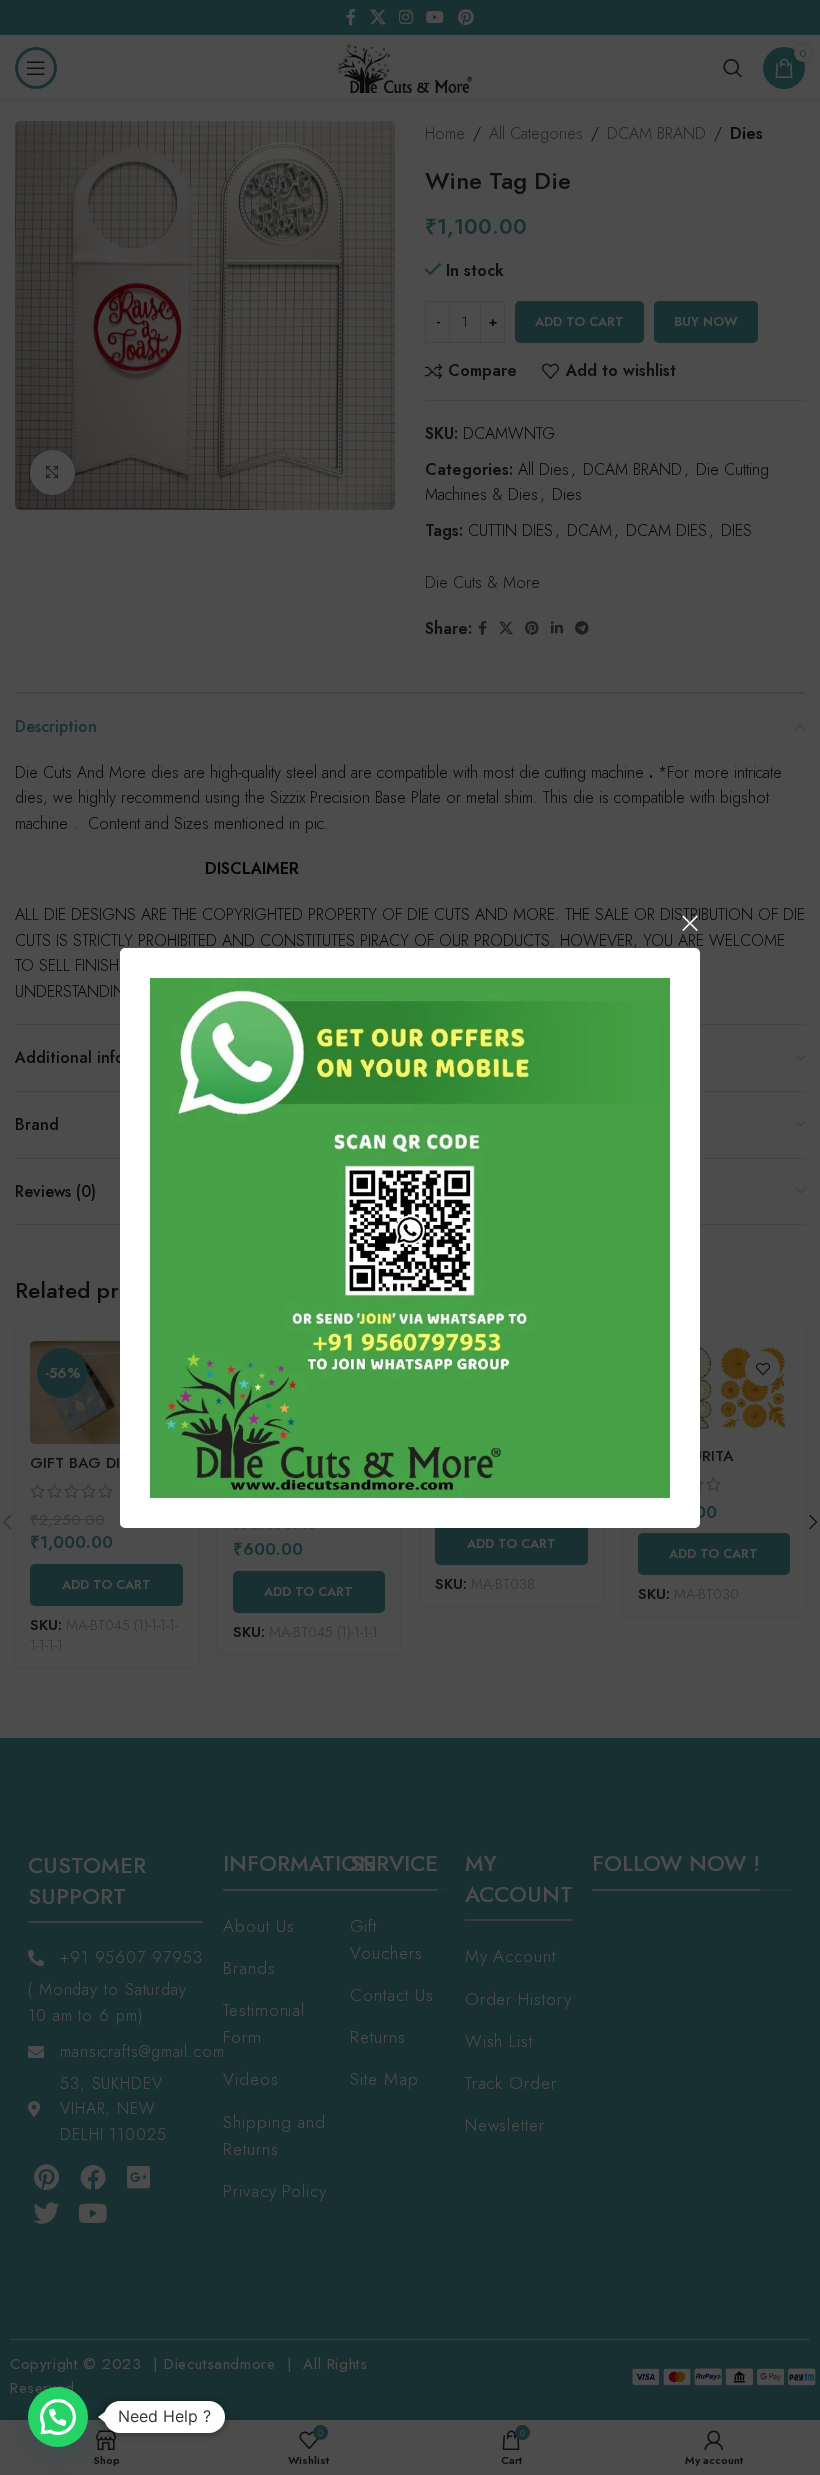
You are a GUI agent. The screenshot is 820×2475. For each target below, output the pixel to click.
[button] (58, 2417)
